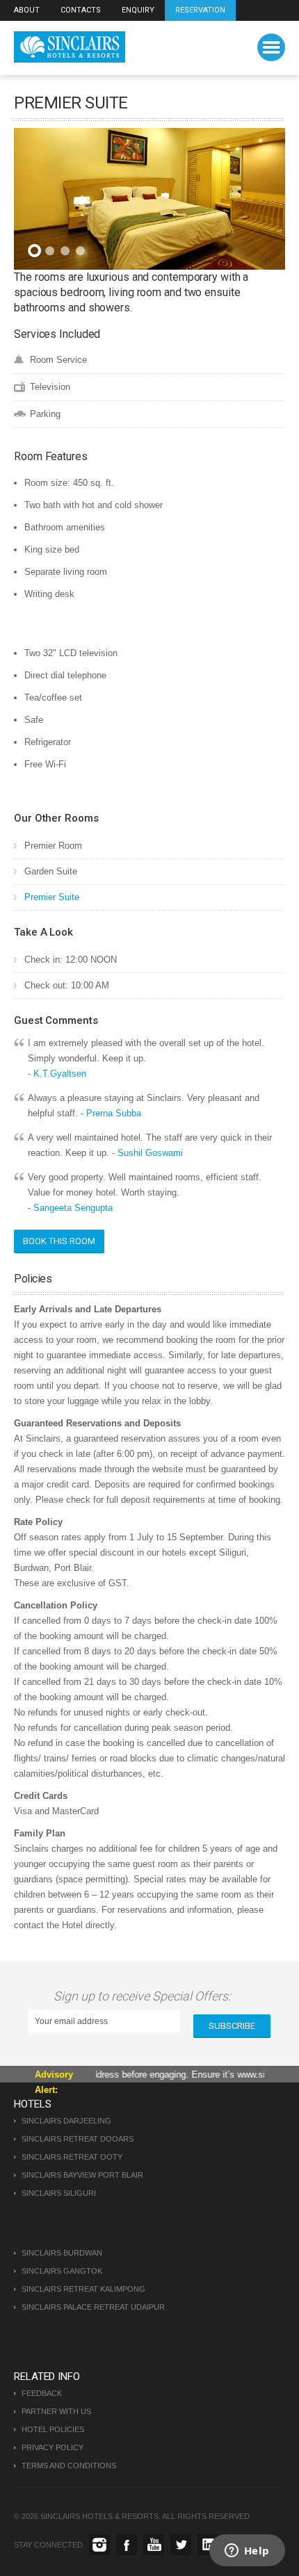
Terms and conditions (69, 2465)
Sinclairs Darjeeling (66, 2121)
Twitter (181, 2545)
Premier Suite (52, 897)
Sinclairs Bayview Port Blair (82, 2175)
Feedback (42, 2393)
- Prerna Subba (111, 1113)
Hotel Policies (53, 2429)
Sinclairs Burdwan (62, 2253)
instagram (99, 2545)
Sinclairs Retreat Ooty (72, 2157)
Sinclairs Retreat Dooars (78, 2139)
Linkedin (208, 2545)
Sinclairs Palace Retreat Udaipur (93, 2307)
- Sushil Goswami (147, 1153)
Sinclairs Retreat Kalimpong (83, 2289)
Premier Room (53, 846)
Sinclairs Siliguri (59, 2193)
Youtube (154, 2545)
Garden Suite (51, 871)
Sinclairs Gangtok (62, 2271)
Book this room (59, 1241)
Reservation (200, 10)
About (27, 10)
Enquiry (138, 10)
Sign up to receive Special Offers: (145, 1996)
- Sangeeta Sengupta (70, 1208)
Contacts (81, 10)
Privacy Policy (52, 2447)
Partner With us (56, 2411)
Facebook (127, 2545)
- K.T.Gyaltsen (57, 1074)
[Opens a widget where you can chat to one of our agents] (247, 2552)
